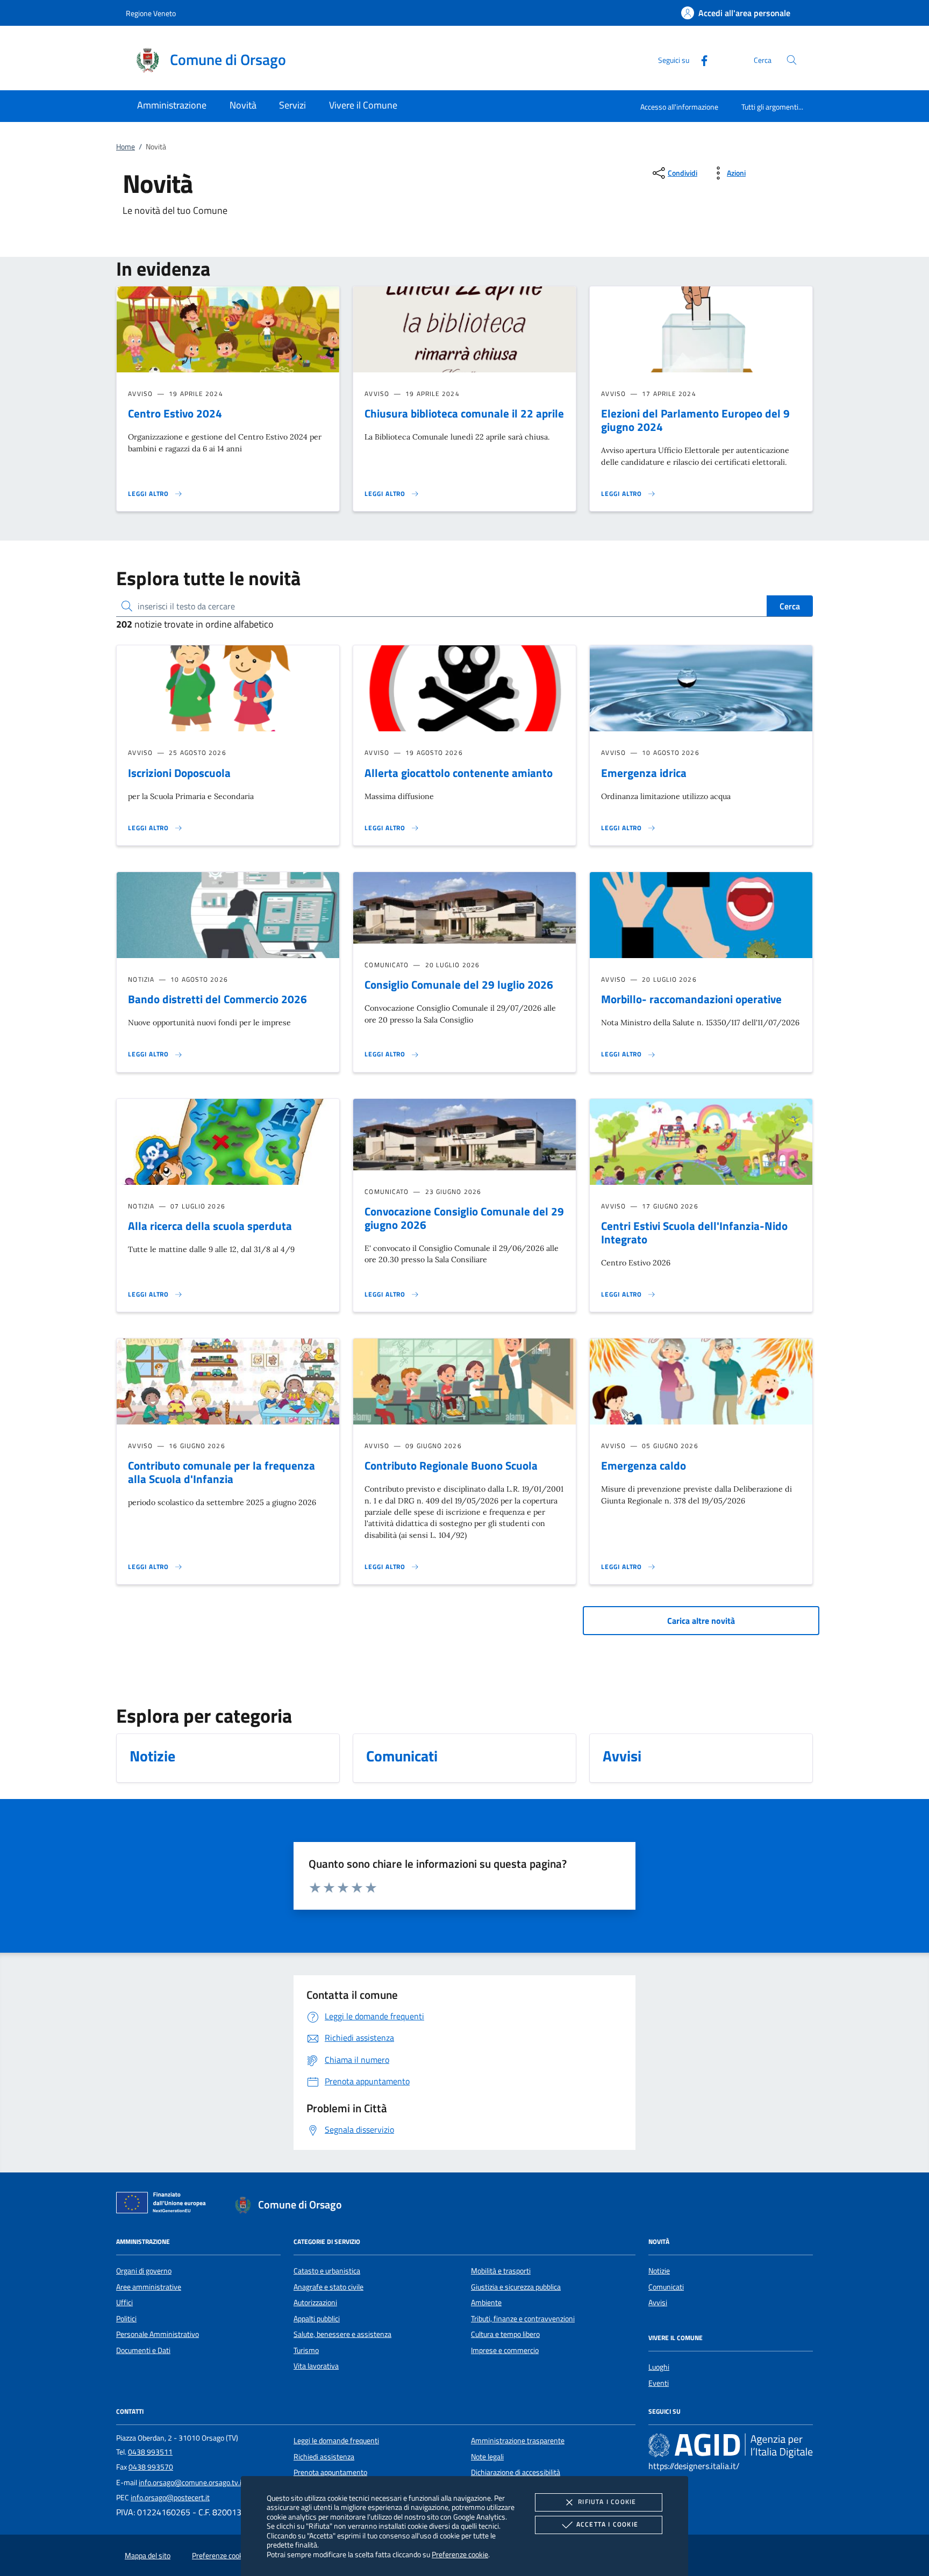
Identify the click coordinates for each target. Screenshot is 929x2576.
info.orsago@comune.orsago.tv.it (191, 2483)
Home (126, 147)
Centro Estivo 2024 (175, 413)
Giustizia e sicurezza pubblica (516, 2287)
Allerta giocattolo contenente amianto (459, 773)
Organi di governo (144, 2271)
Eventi (659, 2383)
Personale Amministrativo (158, 2334)
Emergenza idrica (644, 773)
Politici (126, 2319)
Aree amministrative (149, 2287)
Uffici (124, 2302)
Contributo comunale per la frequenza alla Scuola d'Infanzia (221, 1472)
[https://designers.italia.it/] (731, 2445)
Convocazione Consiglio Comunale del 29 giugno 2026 (464, 1218)
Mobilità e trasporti (501, 2271)
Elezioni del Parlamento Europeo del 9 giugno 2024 (695, 420)
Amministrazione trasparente (518, 2441)
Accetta (607, 2524)
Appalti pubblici (317, 2319)
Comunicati (666, 2287)
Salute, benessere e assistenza (342, 2334)
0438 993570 (151, 2467)
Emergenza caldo (644, 1465)
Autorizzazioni (315, 2302)
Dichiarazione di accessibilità (516, 2472)
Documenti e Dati (143, 2350)
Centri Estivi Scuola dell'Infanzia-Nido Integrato (694, 1232)
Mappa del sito (148, 2556)
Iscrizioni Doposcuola (179, 773)
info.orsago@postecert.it (170, 2498)
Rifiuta (607, 2502)
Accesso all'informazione (679, 107)
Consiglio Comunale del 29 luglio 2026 (459, 984)
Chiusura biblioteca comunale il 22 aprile (464, 413)
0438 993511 (150, 2452)
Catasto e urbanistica (327, 2271)
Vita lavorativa (316, 2366)
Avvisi (658, 2302)
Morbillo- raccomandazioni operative (691, 999)
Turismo (306, 2350)
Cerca (790, 606)
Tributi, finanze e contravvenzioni (523, 2319)
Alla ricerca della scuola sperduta (210, 1226)
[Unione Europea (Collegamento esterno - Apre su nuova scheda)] (164, 2205)
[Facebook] (700, 59)
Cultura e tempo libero (505, 2334)
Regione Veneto (151, 13)
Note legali (487, 2457)
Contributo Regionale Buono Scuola (451, 1465)
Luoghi (659, 2367)
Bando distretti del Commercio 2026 (217, 999)
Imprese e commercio (505, 2350)
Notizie (659, 2271)
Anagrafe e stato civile (328, 2287)
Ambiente (486, 2302)
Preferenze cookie (460, 2554)
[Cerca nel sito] (792, 60)
